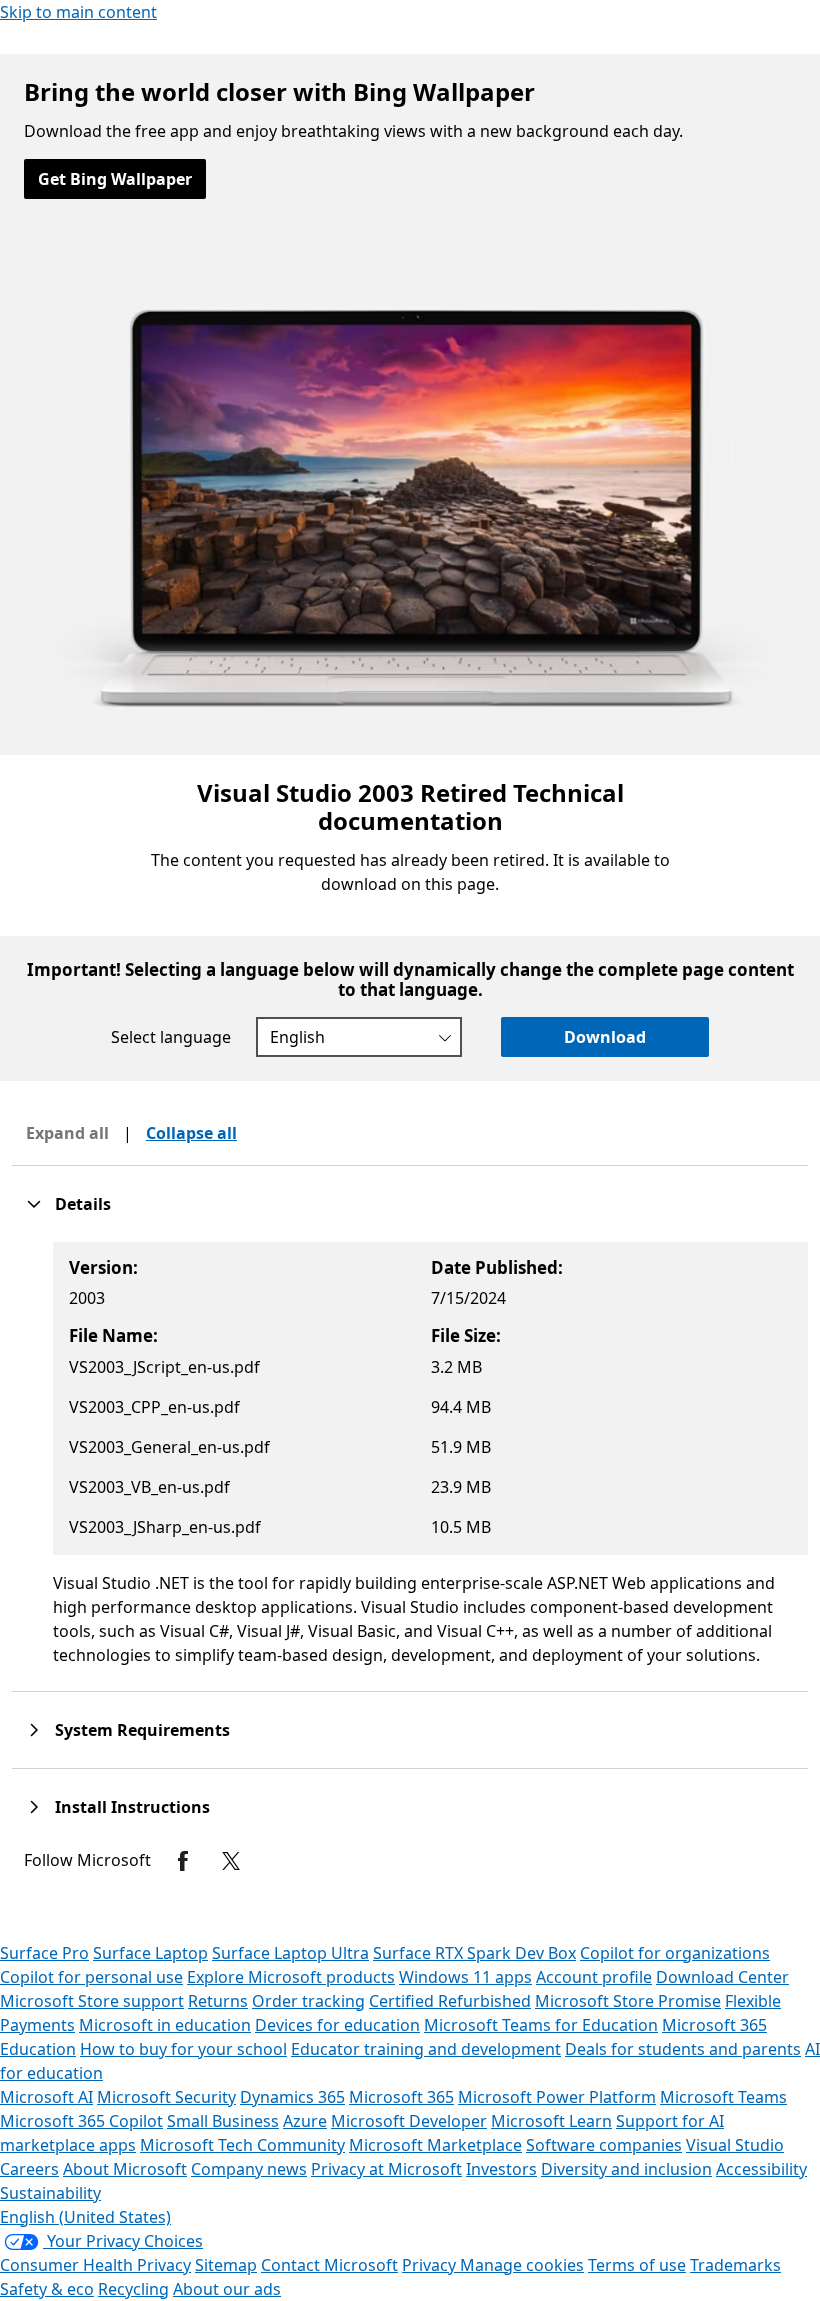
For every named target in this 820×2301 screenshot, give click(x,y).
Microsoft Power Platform (557, 2097)
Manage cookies (522, 2265)
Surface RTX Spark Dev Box (474, 1953)
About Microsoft (125, 2169)
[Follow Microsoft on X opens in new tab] (231, 1861)
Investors (501, 2169)
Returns (218, 2001)
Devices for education (337, 2025)
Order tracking (308, 2001)
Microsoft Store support (92, 2001)
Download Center (722, 1977)
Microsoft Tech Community (242, 2145)
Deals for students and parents (683, 2049)
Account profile (594, 1977)
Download (605, 1037)
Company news (249, 2169)
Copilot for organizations (675, 1953)
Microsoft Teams (723, 2097)
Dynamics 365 (292, 2097)
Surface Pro (44, 1953)
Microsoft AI (46, 2097)
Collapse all (191, 1133)
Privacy (431, 2265)
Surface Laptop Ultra (290, 1953)
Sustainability (50, 2193)
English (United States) (85, 2217)
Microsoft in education (165, 2025)
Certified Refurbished (450, 2001)
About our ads (227, 2289)
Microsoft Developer (409, 2121)
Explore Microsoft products (291, 1977)
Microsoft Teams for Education (541, 2025)
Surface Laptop (150, 1953)
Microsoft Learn (551, 2121)
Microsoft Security (166, 2097)
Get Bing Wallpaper (115, 179)
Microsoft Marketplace (435, 2145)
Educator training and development (426, 2049)
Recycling (133, 2289)
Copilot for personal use (91, 1977)
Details (83, 1204)
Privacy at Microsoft (386, 2169)
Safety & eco (47, 2289)
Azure (305, 2121)
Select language (171, 1037)
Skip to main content (78, 12)
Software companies (604, 2145)
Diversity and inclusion (626, 2169)
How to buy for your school (183, 2049)
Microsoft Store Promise (628, 2001)
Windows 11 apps (465, 1977)
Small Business (223, 2121)
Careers (29, 2169)
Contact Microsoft (329, 2265)
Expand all (67, 1133)
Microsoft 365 (401, 2097)
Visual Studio (735, 2145)
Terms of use (637, 2265)
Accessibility (761, 2169)
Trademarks (735, 2265)
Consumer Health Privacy (95, 2265)
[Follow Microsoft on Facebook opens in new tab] (183, 1861)
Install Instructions (132, 1807)
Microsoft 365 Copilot (81, 2121)
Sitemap (226, 2265)
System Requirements (142, 1730)
